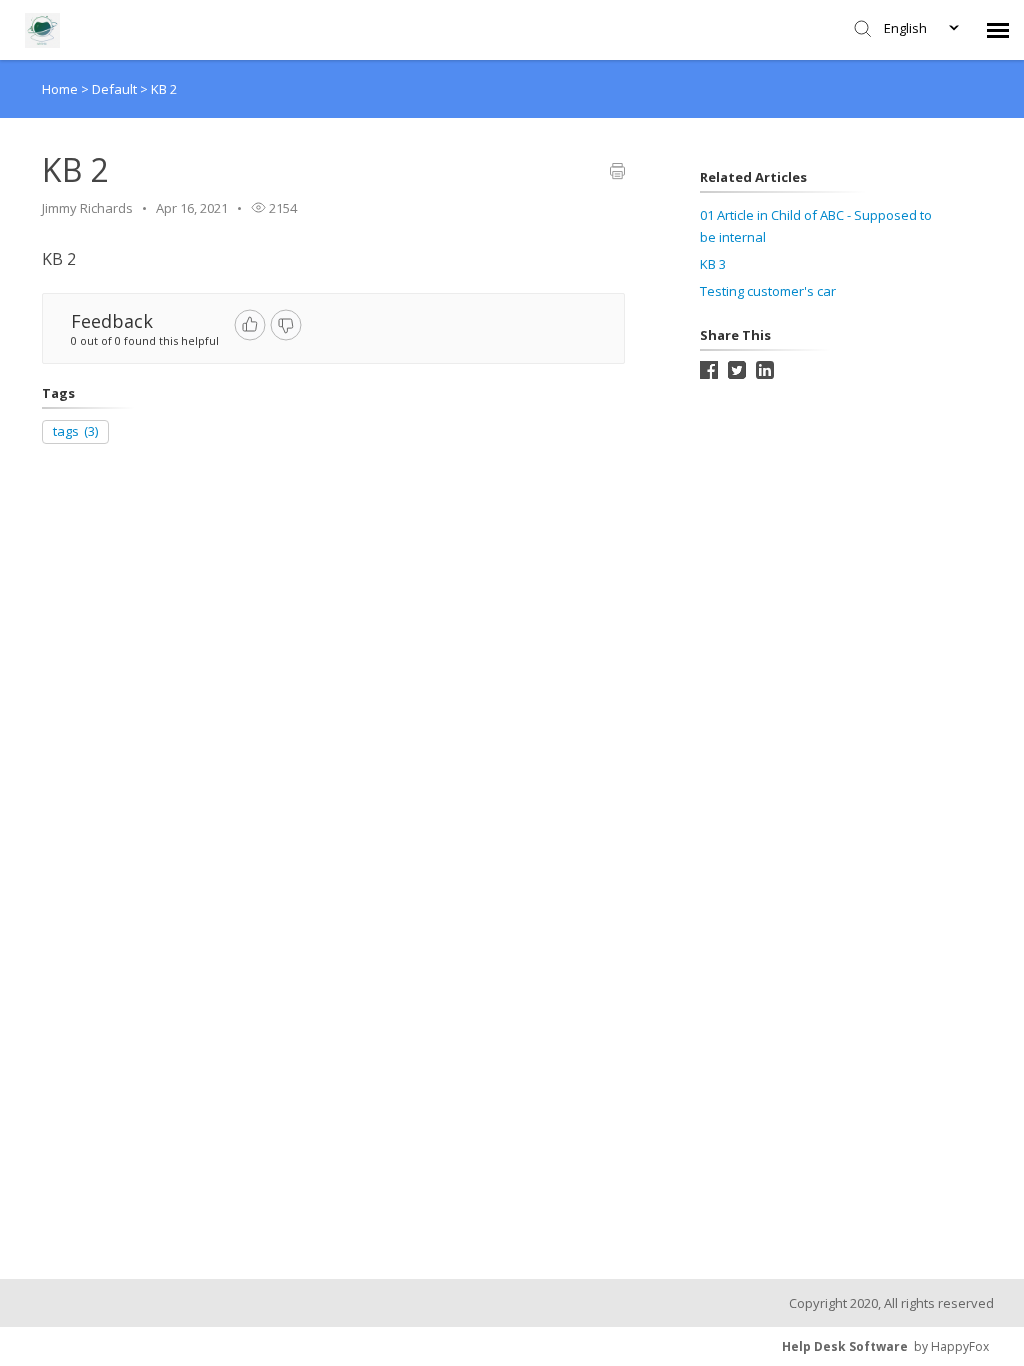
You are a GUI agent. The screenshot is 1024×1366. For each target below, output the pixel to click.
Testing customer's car (768, 291)
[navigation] (998, 30)
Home (60, 89)
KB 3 (713, 264)
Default (116, 89)
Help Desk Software (845, 1346)
